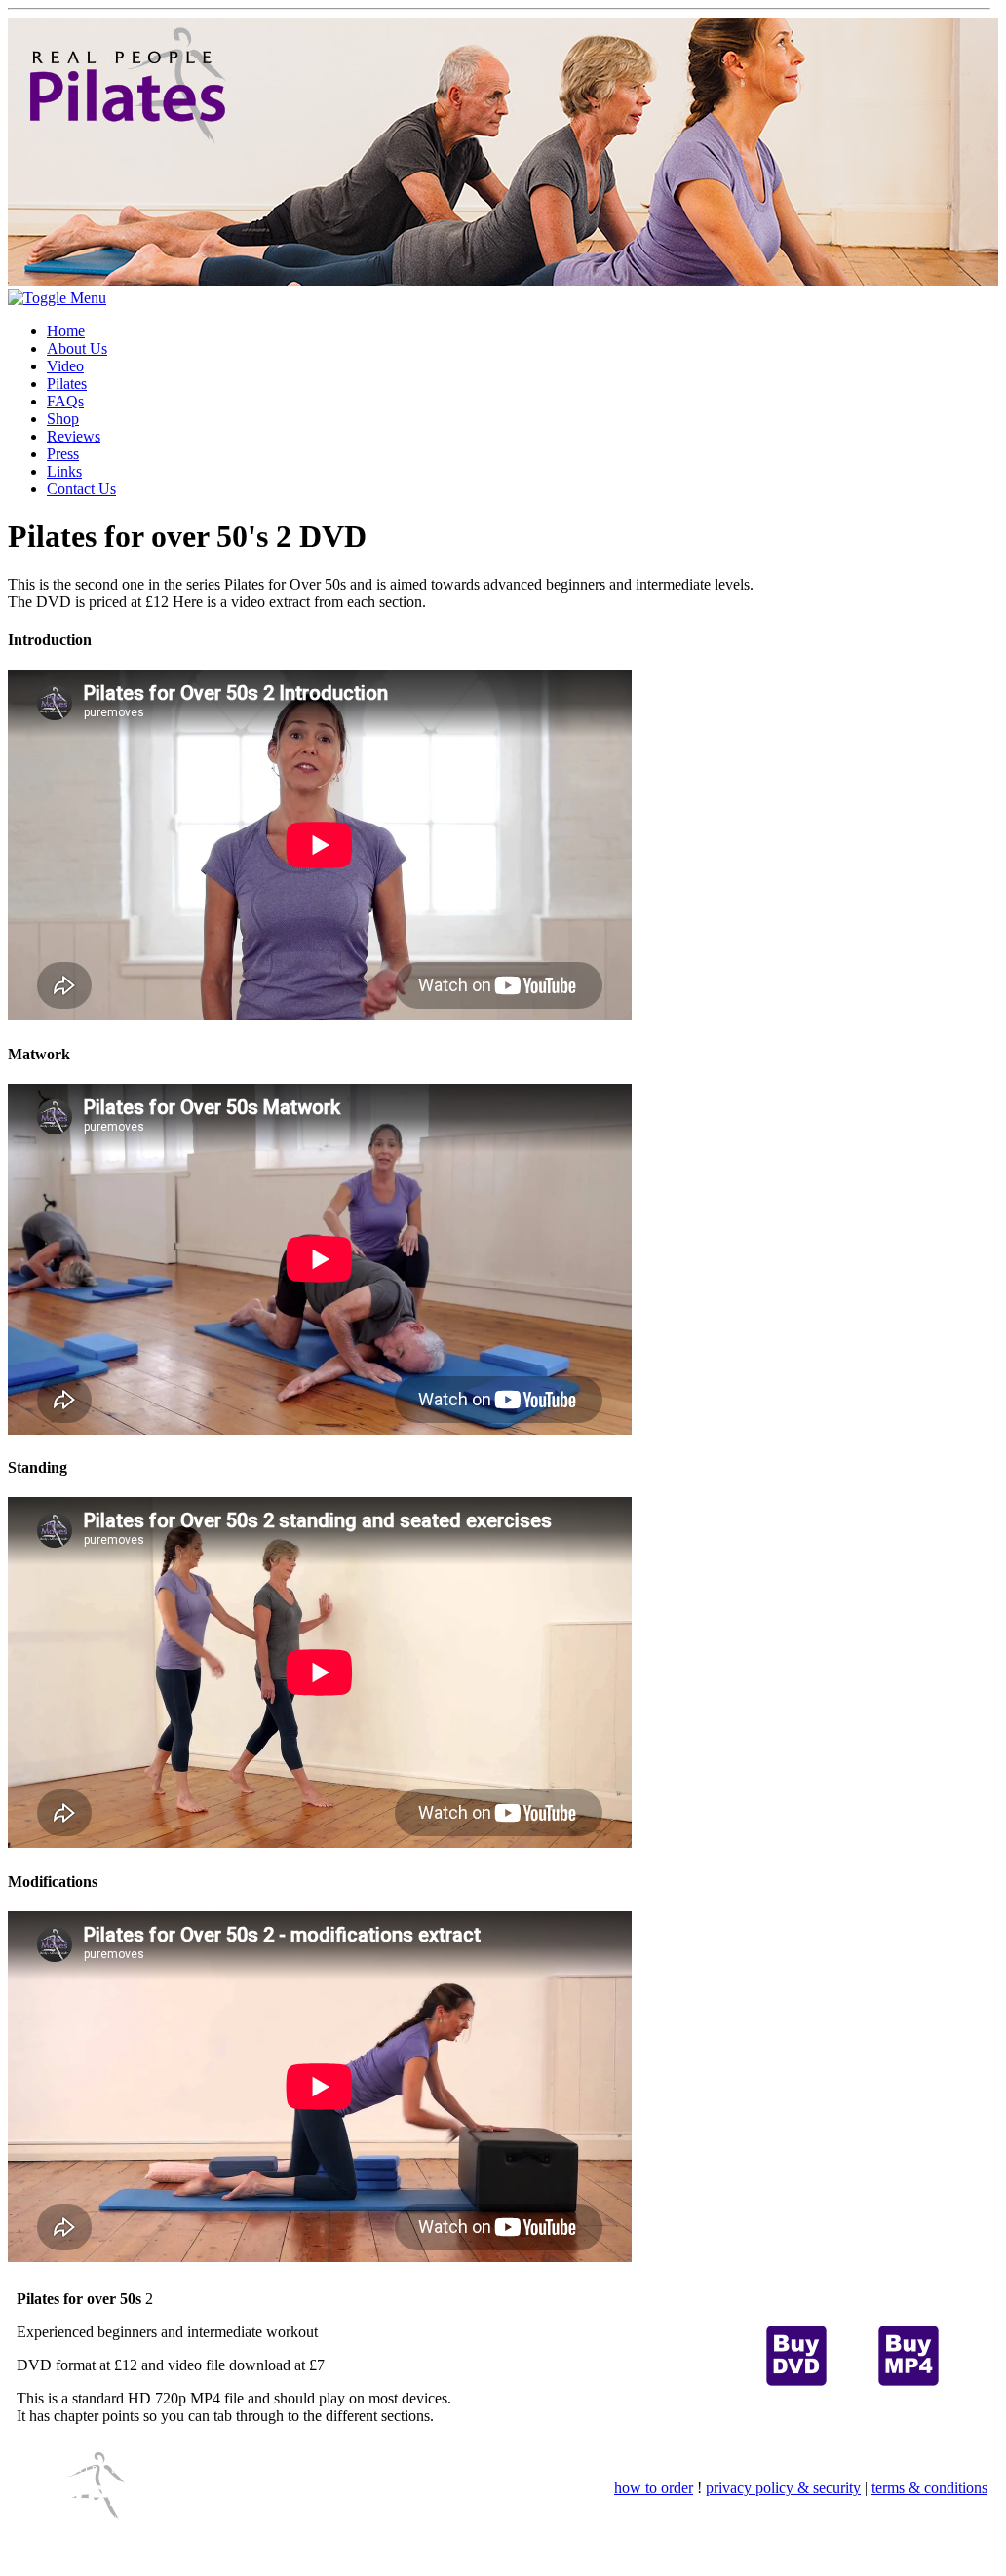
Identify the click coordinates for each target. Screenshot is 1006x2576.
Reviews (74, 436)
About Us (77, 348)
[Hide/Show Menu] (57, 298)
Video (65, 366)
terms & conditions (929, 2488)
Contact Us (81, 489)
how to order (654, 2488)
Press (63, 454)
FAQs (65, 401)
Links (64, 471)
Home (66, 331)
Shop (63, 419)
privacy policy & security (783, 2488)
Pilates (67, 384)
